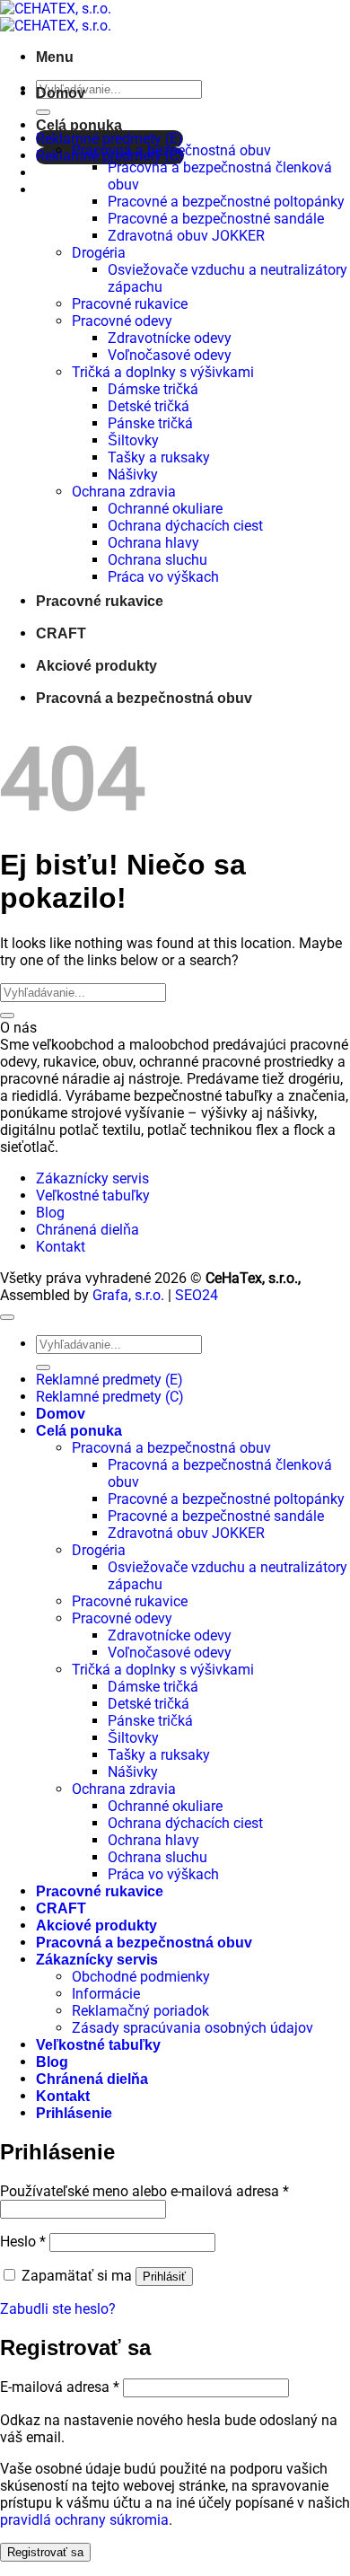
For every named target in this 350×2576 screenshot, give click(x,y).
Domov (61, 93)
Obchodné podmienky (141, 1977)
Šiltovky (133, 440)
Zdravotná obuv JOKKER (186, 236)
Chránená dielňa (87, 1230)
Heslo (23, 2242)
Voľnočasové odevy (170, 355)
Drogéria (99, 253)
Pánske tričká (150, 423)
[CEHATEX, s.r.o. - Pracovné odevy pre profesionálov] (56, 17)
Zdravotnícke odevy (170, 338)
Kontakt (61, 1247)
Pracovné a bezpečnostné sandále (216, 219)
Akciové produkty (96, 666)
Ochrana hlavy (153, 543)
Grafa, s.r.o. (128, 1295)
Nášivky (133, 475)
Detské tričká (149, 406)
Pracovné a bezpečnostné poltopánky (226, 202)
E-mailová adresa (60, 2387)
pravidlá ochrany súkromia (84, 2520)
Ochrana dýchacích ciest (185, 526)
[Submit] (43, 112)
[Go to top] (7, 1317)
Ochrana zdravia (124, 492)
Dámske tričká (153, 389)
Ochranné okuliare (165, 509)
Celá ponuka (79, 125)
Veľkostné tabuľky (93, 1196)
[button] (55, 57)
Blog (50, 1213)
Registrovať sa (45, 2552)
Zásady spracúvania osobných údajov (192, 2028)
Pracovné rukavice (130, 304)
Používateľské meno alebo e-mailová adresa (144, 2191)
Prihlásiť (164, 2277)
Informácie (106, 1994)
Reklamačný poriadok (140, 2011)
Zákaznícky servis (92, 1178)
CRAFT (61, 633)
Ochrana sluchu (157, 560)
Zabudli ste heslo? (58, 2309)
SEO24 (197, 1295)
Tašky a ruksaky (159, 457)
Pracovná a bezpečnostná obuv (171, 150)
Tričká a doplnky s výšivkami (163, 372)
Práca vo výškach (163, 577)
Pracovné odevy (122, 321)
